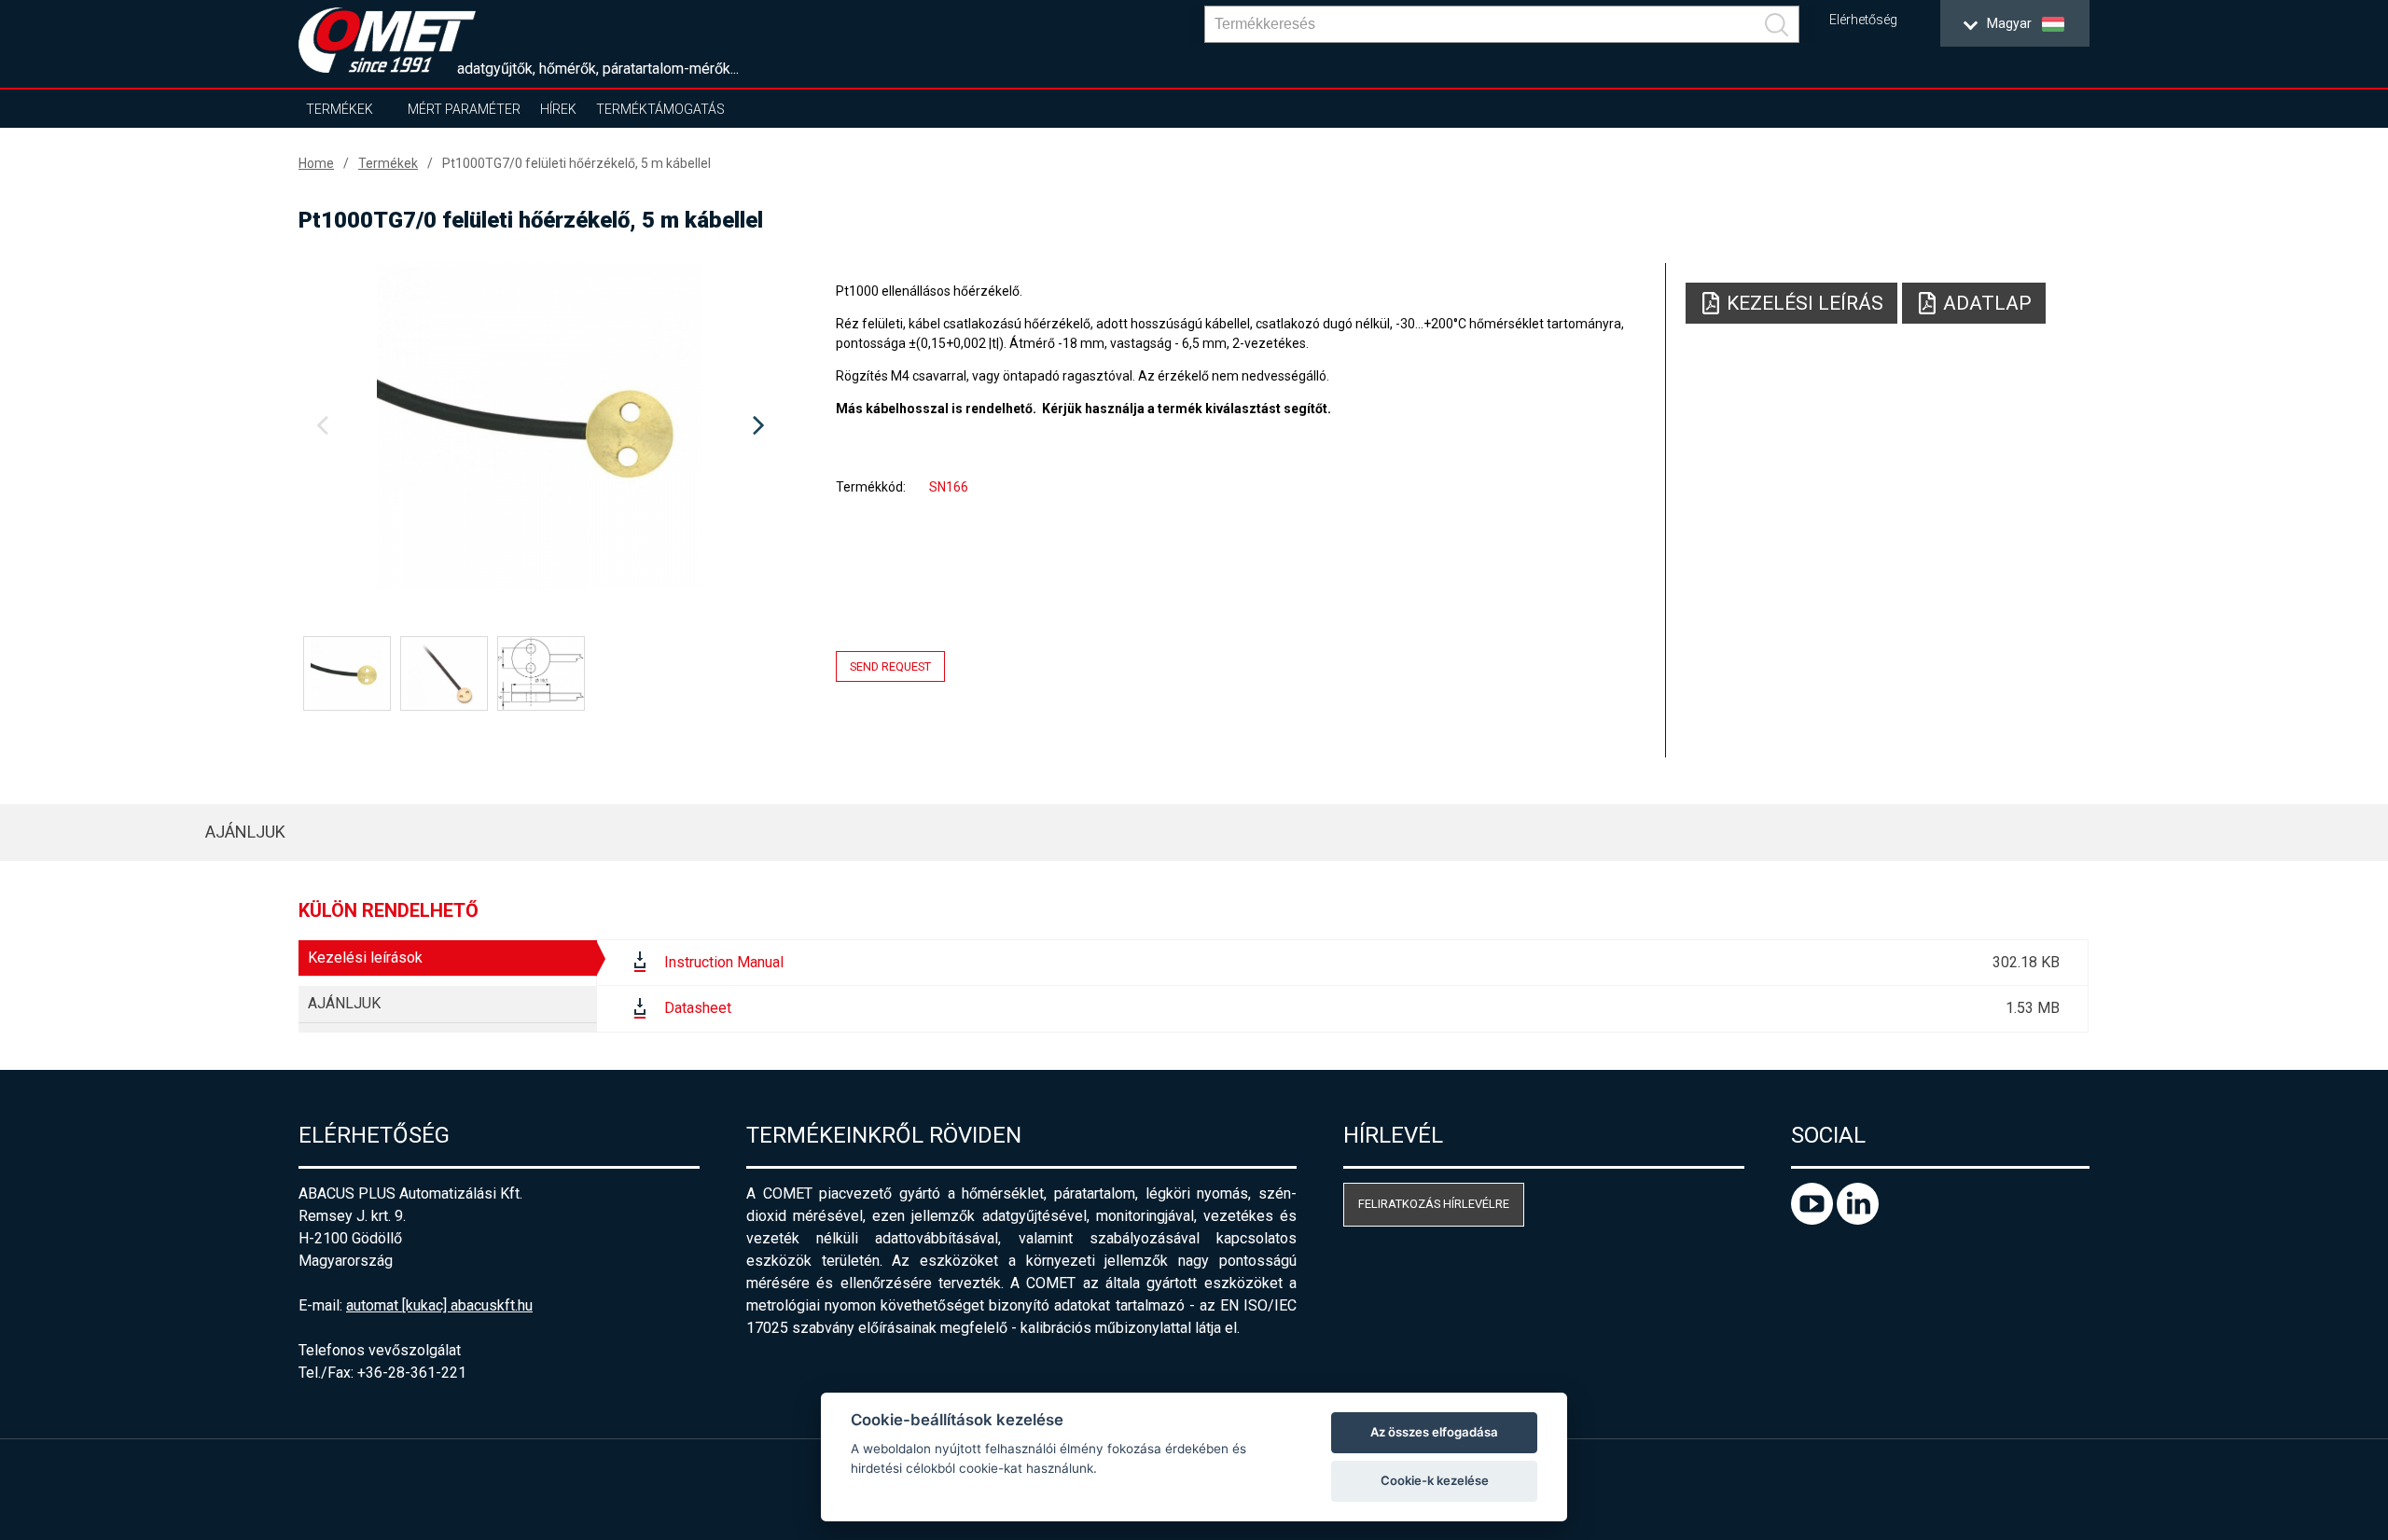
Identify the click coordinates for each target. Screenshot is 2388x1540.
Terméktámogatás (660, 109)
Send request (890, 666)
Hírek (558, 109)
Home (316, 163)
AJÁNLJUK (245, 832)
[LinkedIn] (1858, 1220)
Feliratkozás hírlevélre (1434, 1204)
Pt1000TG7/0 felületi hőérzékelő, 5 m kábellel (576, 163)
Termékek (340, 109)
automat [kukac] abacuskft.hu (439, 1305)
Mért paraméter (464, 109)
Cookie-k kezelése (1435, 1480)
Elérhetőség (1863, 20)
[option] (540, 426)
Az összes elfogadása (1434, 1432)
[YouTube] (1814, 1220)
